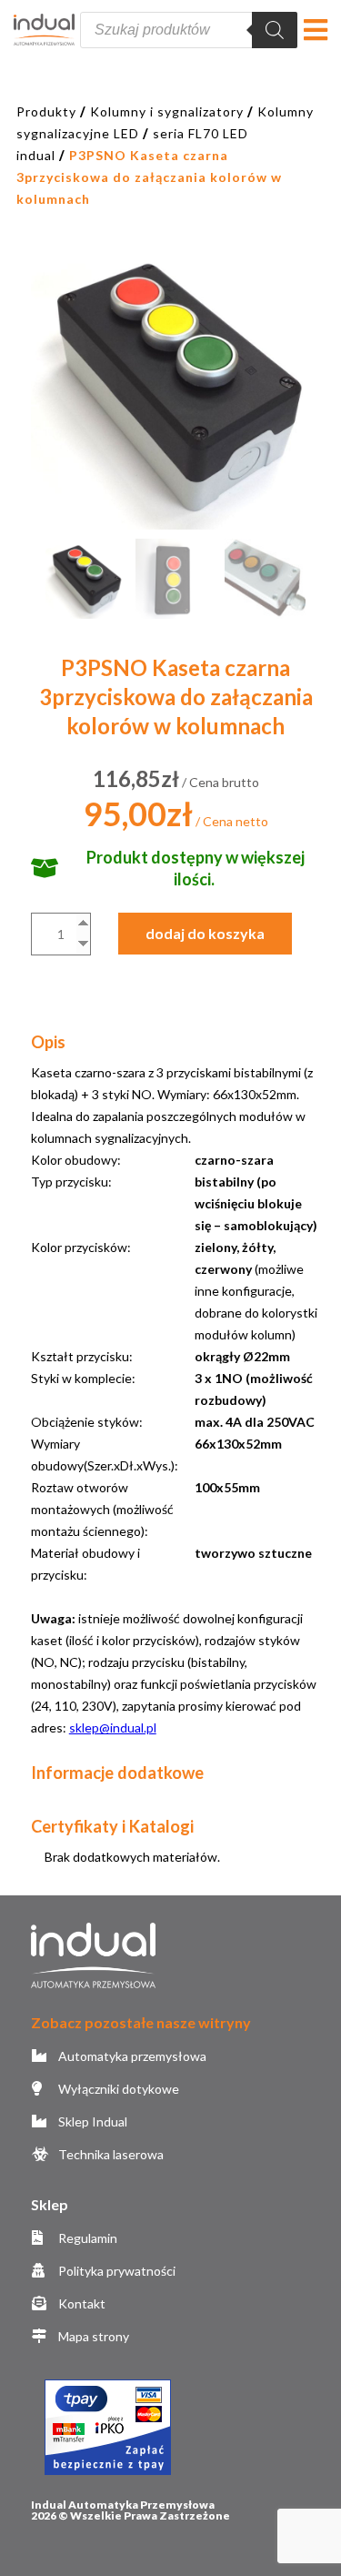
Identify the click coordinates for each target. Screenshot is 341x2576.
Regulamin (86, 2238)
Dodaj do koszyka (205, 933)
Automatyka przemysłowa (131, 2056)
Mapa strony (92, 2336)
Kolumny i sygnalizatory (167, 111)
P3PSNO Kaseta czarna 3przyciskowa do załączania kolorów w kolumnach (149, 177)
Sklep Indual (91, 2121)
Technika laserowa (110, 2154)
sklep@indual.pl (113, 1727)
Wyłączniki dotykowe (117, 2089)
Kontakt (80, 2303)
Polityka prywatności (115, 2271)
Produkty (46, 111)
